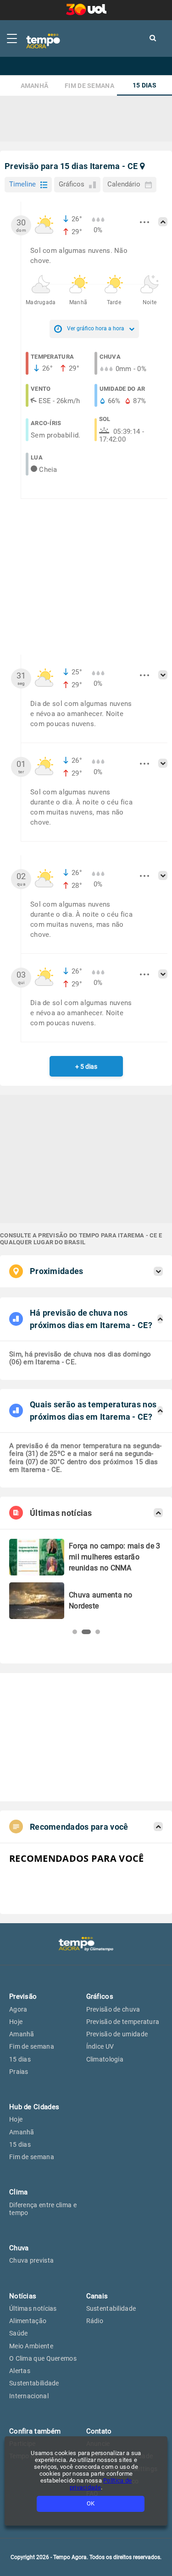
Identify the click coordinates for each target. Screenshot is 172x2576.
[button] (75, 1632)
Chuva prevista (31, 2260)
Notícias (23, 2296)
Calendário (124, 184)
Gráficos (72, 184)
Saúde (19, 2333)
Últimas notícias (33, 2308)
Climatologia (105, 2059)
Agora (18, 2009)
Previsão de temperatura (123, 2022)
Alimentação (28, 2321)
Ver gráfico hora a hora (96, 328)
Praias (19, 2072)
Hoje (16, 2022)
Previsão (23, 1996)
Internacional (29, 2396)
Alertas (20, 2371)
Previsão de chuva (113, 2009)
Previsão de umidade (117, 2034)
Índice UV (100, 2046)
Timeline (22, 184)
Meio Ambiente (31, 2346)
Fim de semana (89, 86)
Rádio (95, 2321)
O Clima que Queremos (43, 2358)
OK (91, 2503)
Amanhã (35, 86)
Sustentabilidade (34, 2383)
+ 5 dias (86, 1066)
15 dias (144, 85)
